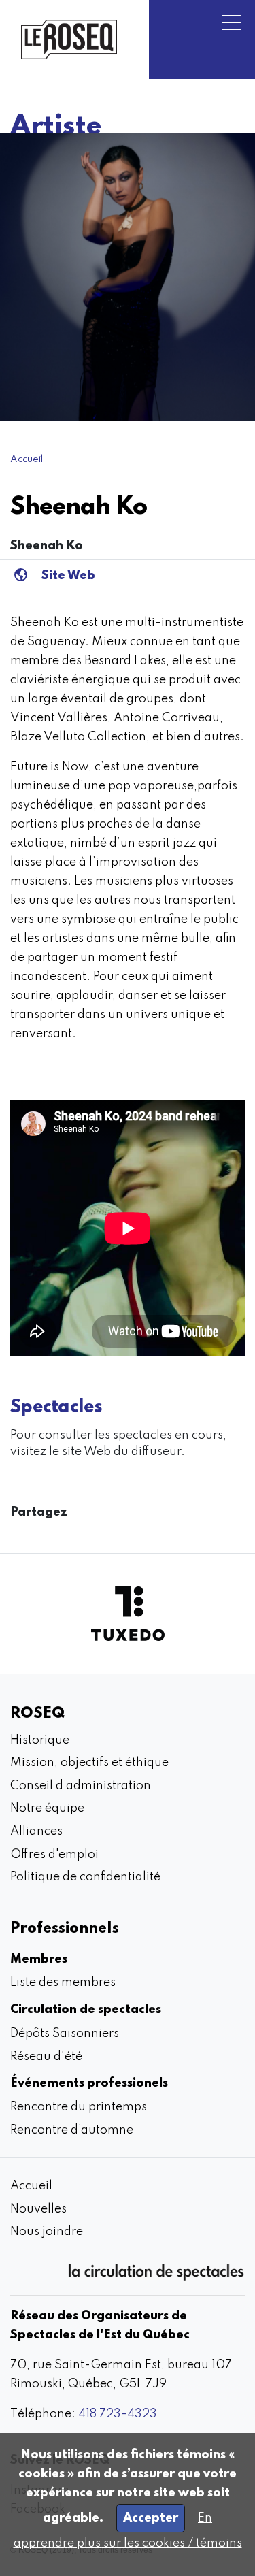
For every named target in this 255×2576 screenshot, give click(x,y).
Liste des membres (63, 1983)
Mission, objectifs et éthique (89, 1763)
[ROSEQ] (69, 39)
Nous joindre (47, 2232)
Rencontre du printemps (79, 2107)
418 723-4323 (118, 2414)
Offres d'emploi (54, 1855)
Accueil (27, 459)
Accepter (151, 2518)
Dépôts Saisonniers (65, 2034)
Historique (40, 1740)
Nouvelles (38, 2209)
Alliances (36, 1831)
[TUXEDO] (128, 1614)
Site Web (68, 576)
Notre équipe (47, 1808)
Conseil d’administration (81, 1786)
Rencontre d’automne (72, 2130)
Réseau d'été (46, 2057)
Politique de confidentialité (85, 1877)
